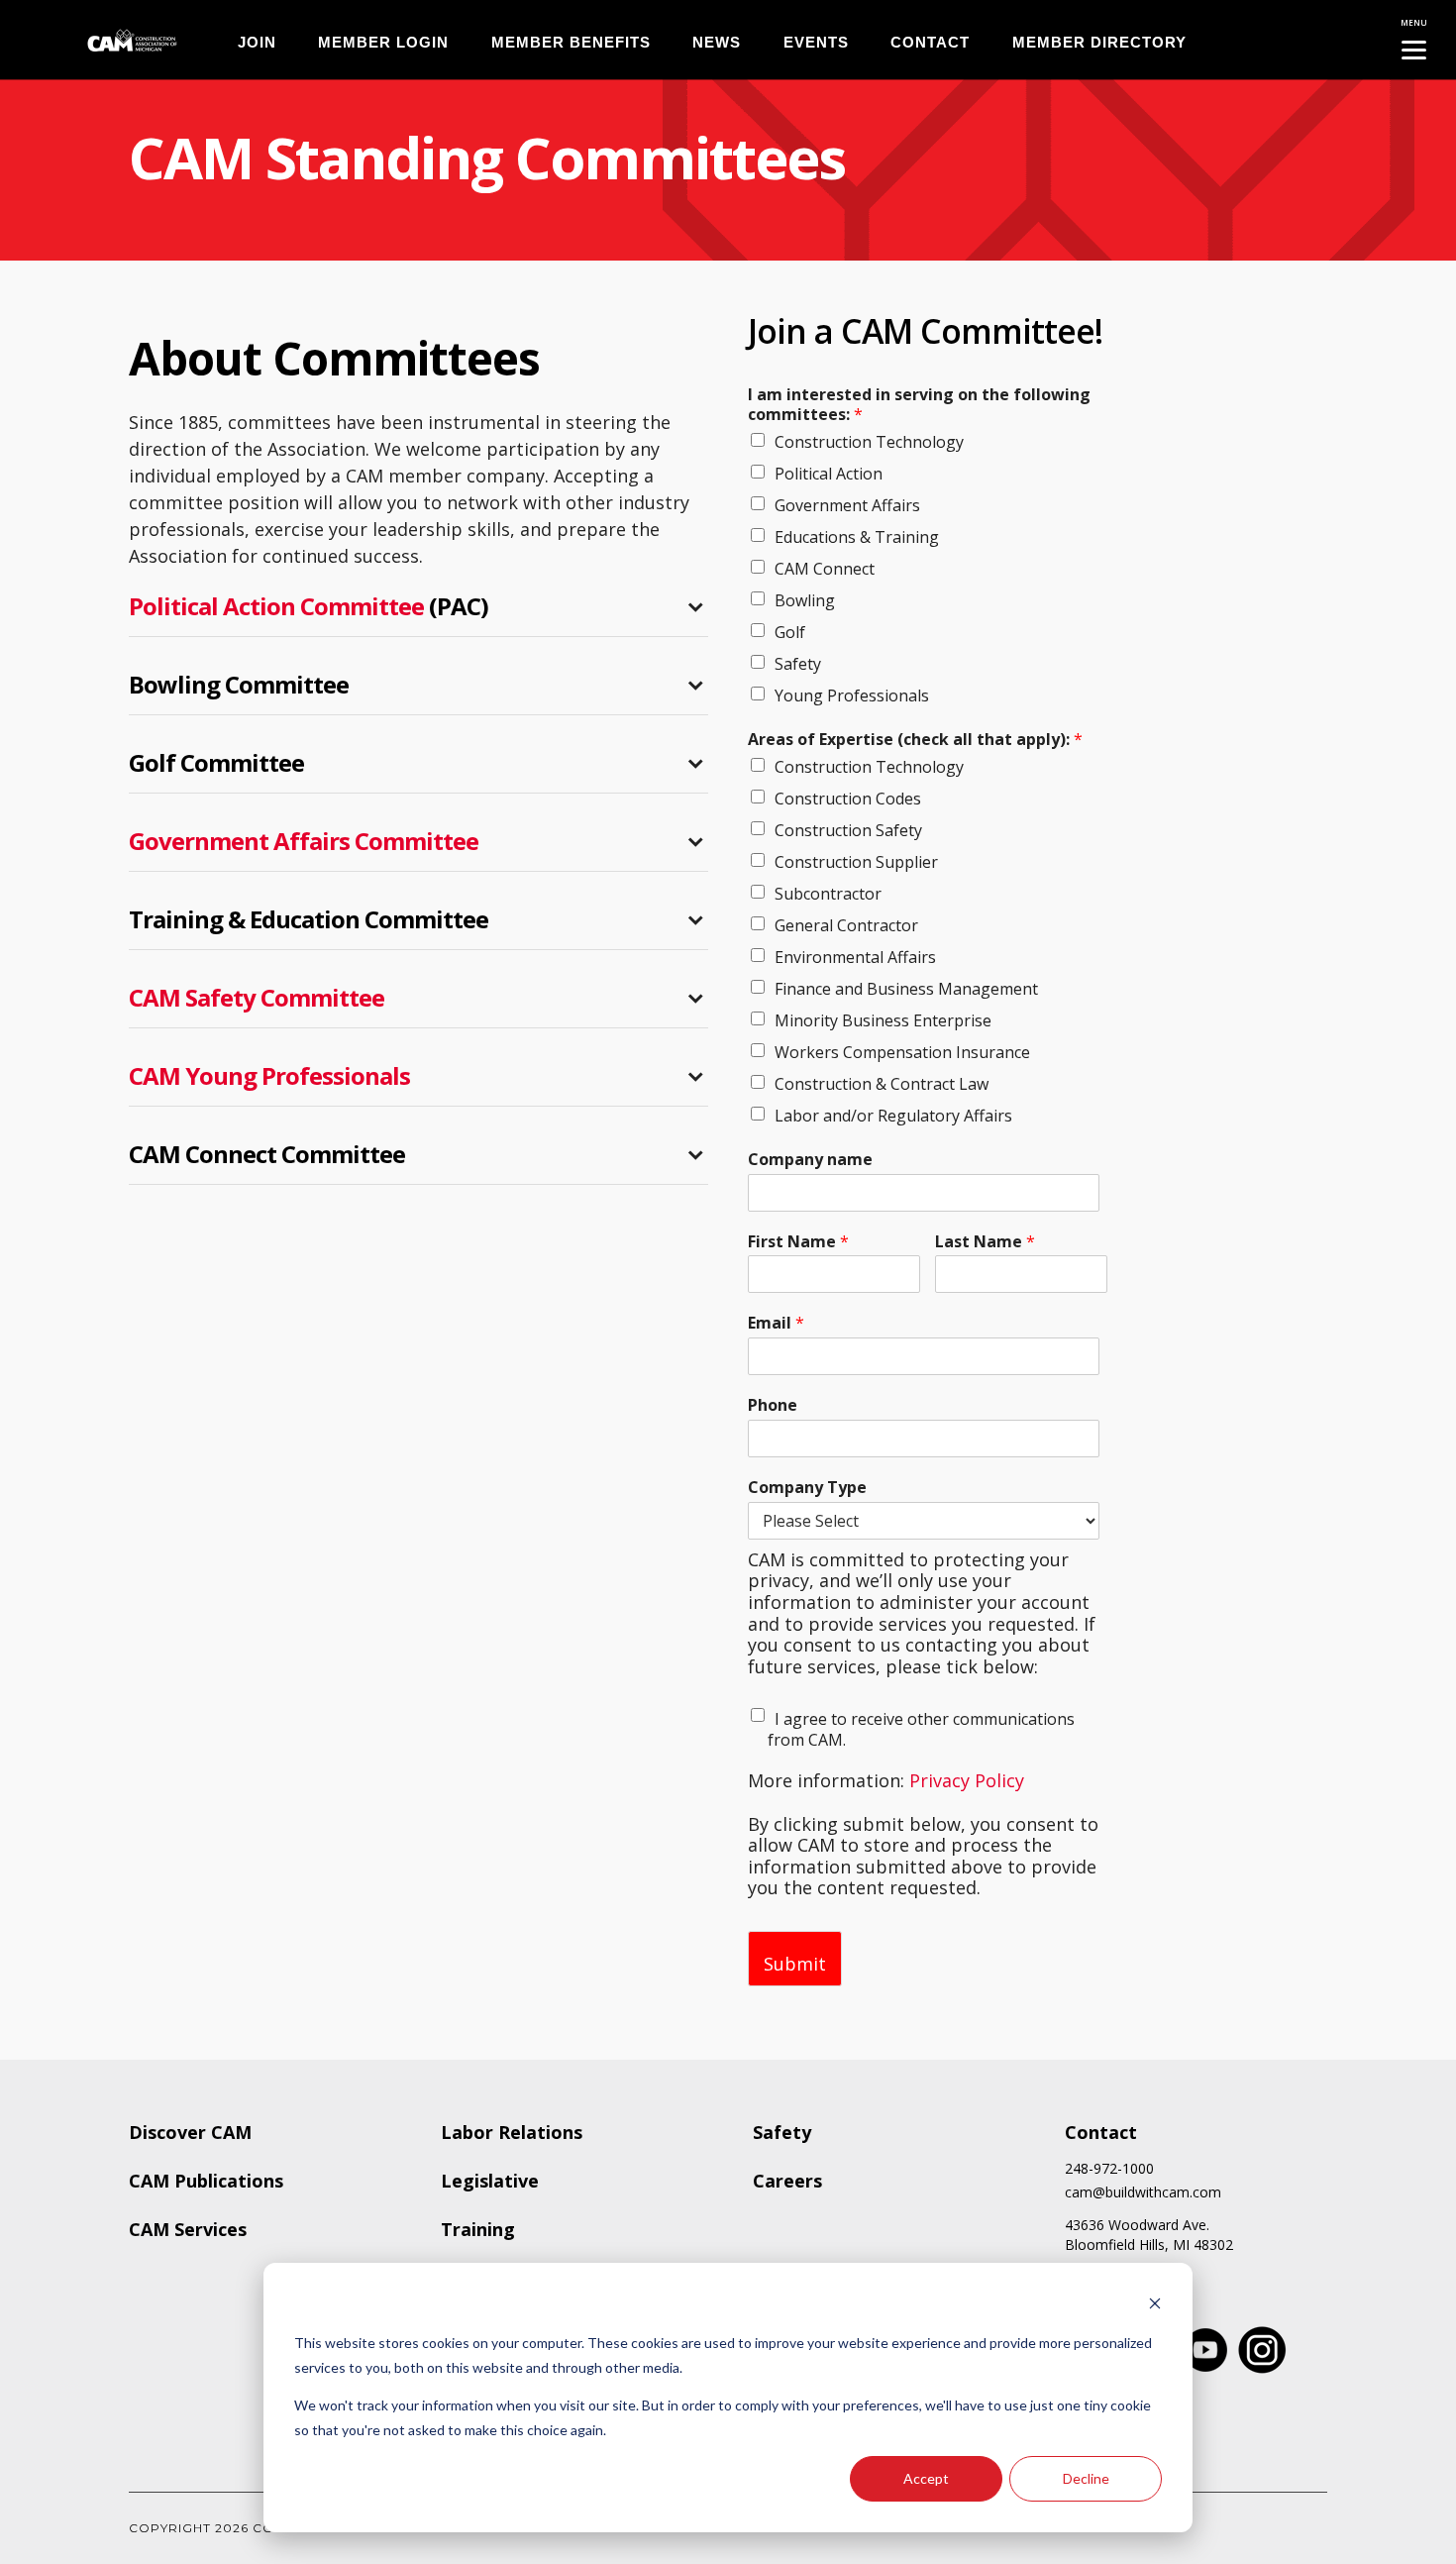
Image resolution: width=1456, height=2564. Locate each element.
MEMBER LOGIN (383, 42)
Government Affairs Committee (304, 841)
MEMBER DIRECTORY (1099, 42)
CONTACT (930, 42)
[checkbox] (924, 567)
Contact (1101, 2132)
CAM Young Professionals (269, 1075)
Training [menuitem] (478, 2229)
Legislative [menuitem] (490, 2181)
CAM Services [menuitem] (188, 2229)
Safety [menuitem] (782, 2132)
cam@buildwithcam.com (1143, 2192)
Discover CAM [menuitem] (190, 2132)
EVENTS (816, 42)
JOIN (257, 42)
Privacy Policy (967, 1780)
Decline (1086, 2478)
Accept (926, 2478)
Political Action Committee (276, 606)
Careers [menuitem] (787, 2181)
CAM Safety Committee (257, 997)
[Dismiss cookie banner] (1155, 2306)
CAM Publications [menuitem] (206, 2181)
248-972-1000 (1109, 2169)
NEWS (717, 42)
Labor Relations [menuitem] (512, 2132)
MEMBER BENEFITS (571, 42)
